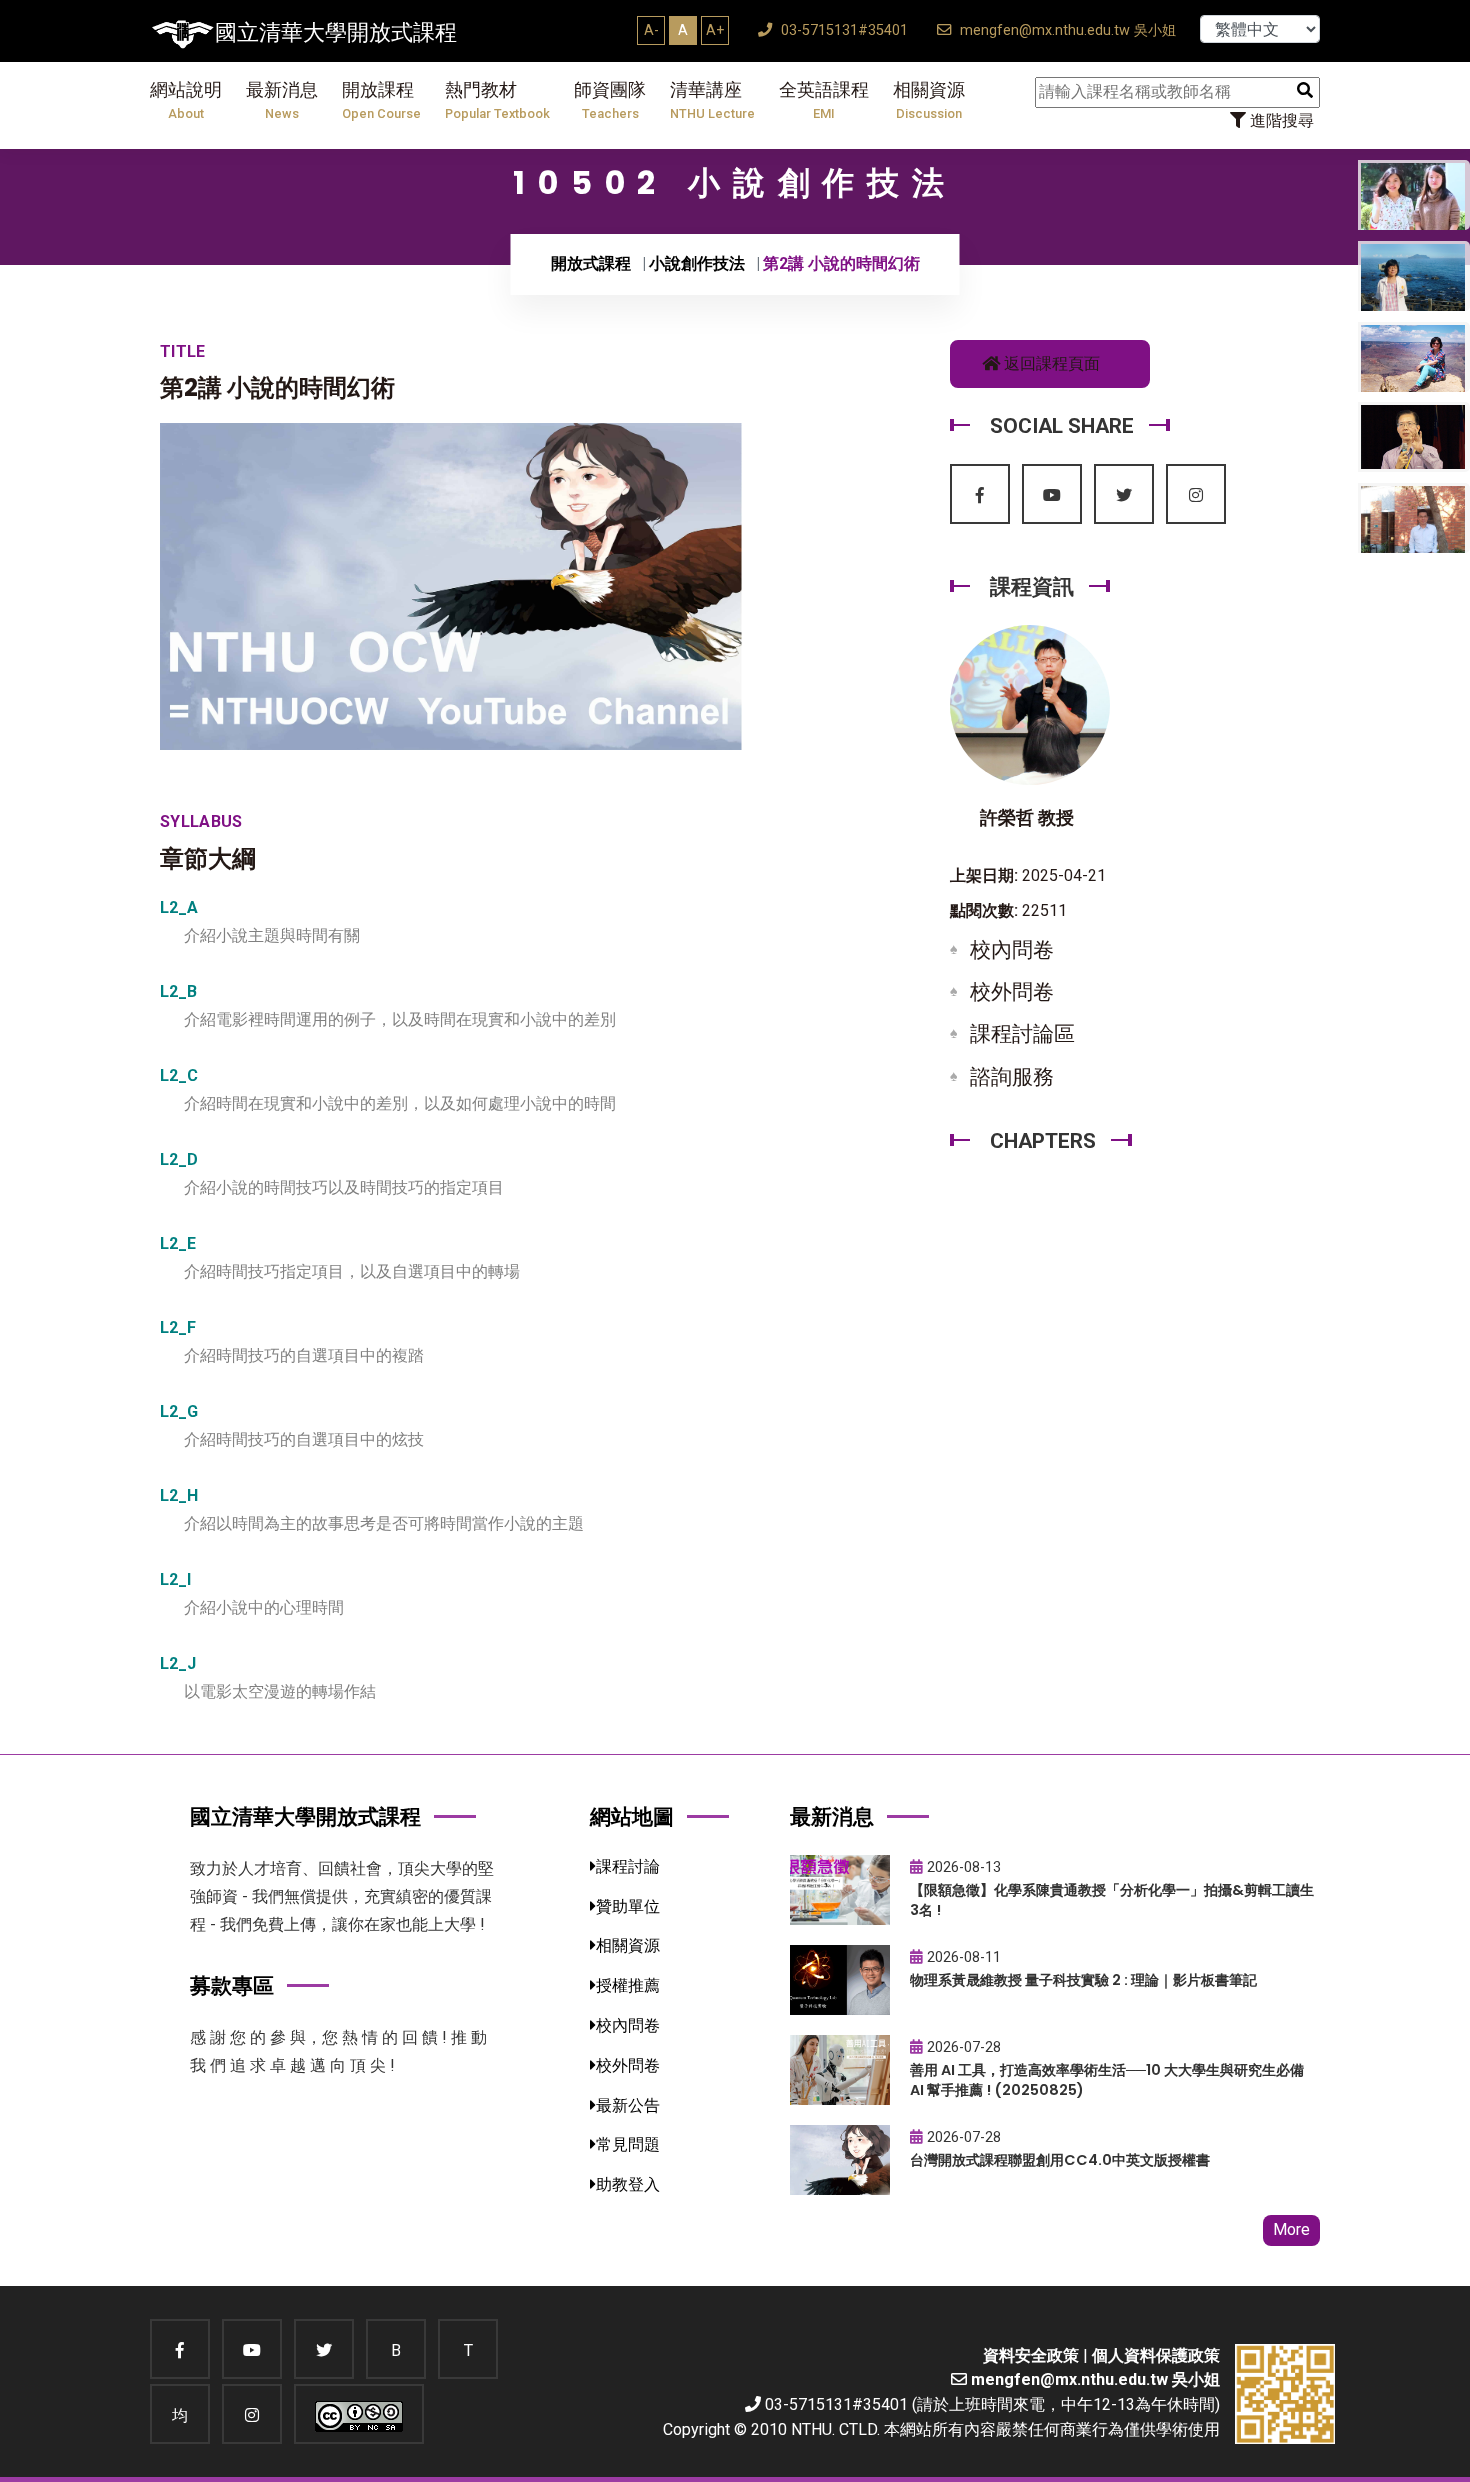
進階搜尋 (1280, 120)
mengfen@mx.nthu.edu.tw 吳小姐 (1066, 30)
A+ (715, 30)
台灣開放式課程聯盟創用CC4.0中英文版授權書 (1060, 2160)
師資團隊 (610, 100)
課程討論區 (1022, 1034)
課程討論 (628, 1866)
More (1291, 2229)
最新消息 (282, 100)
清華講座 (712, 100)
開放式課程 (591, 263)
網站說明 (186, 100)
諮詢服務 (1012, 1077)
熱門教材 (497, 100)
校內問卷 (1012, 950)
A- (651, 30)
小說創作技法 (697, 263)
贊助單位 (628, 1906)
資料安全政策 (1031, 2355)
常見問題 (628, 2144)
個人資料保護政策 (1156, 2355)
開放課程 (381, 100)
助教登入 (628, 2184)
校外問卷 (1012, 992)
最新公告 (628, 2105)
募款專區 (232, 1985)
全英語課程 (824, 100)
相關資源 (929, 100)
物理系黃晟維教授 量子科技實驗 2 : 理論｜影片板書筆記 (1083, 1980)
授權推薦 (628, 1985)
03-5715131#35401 (842, 30)
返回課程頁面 (1050, 363)
